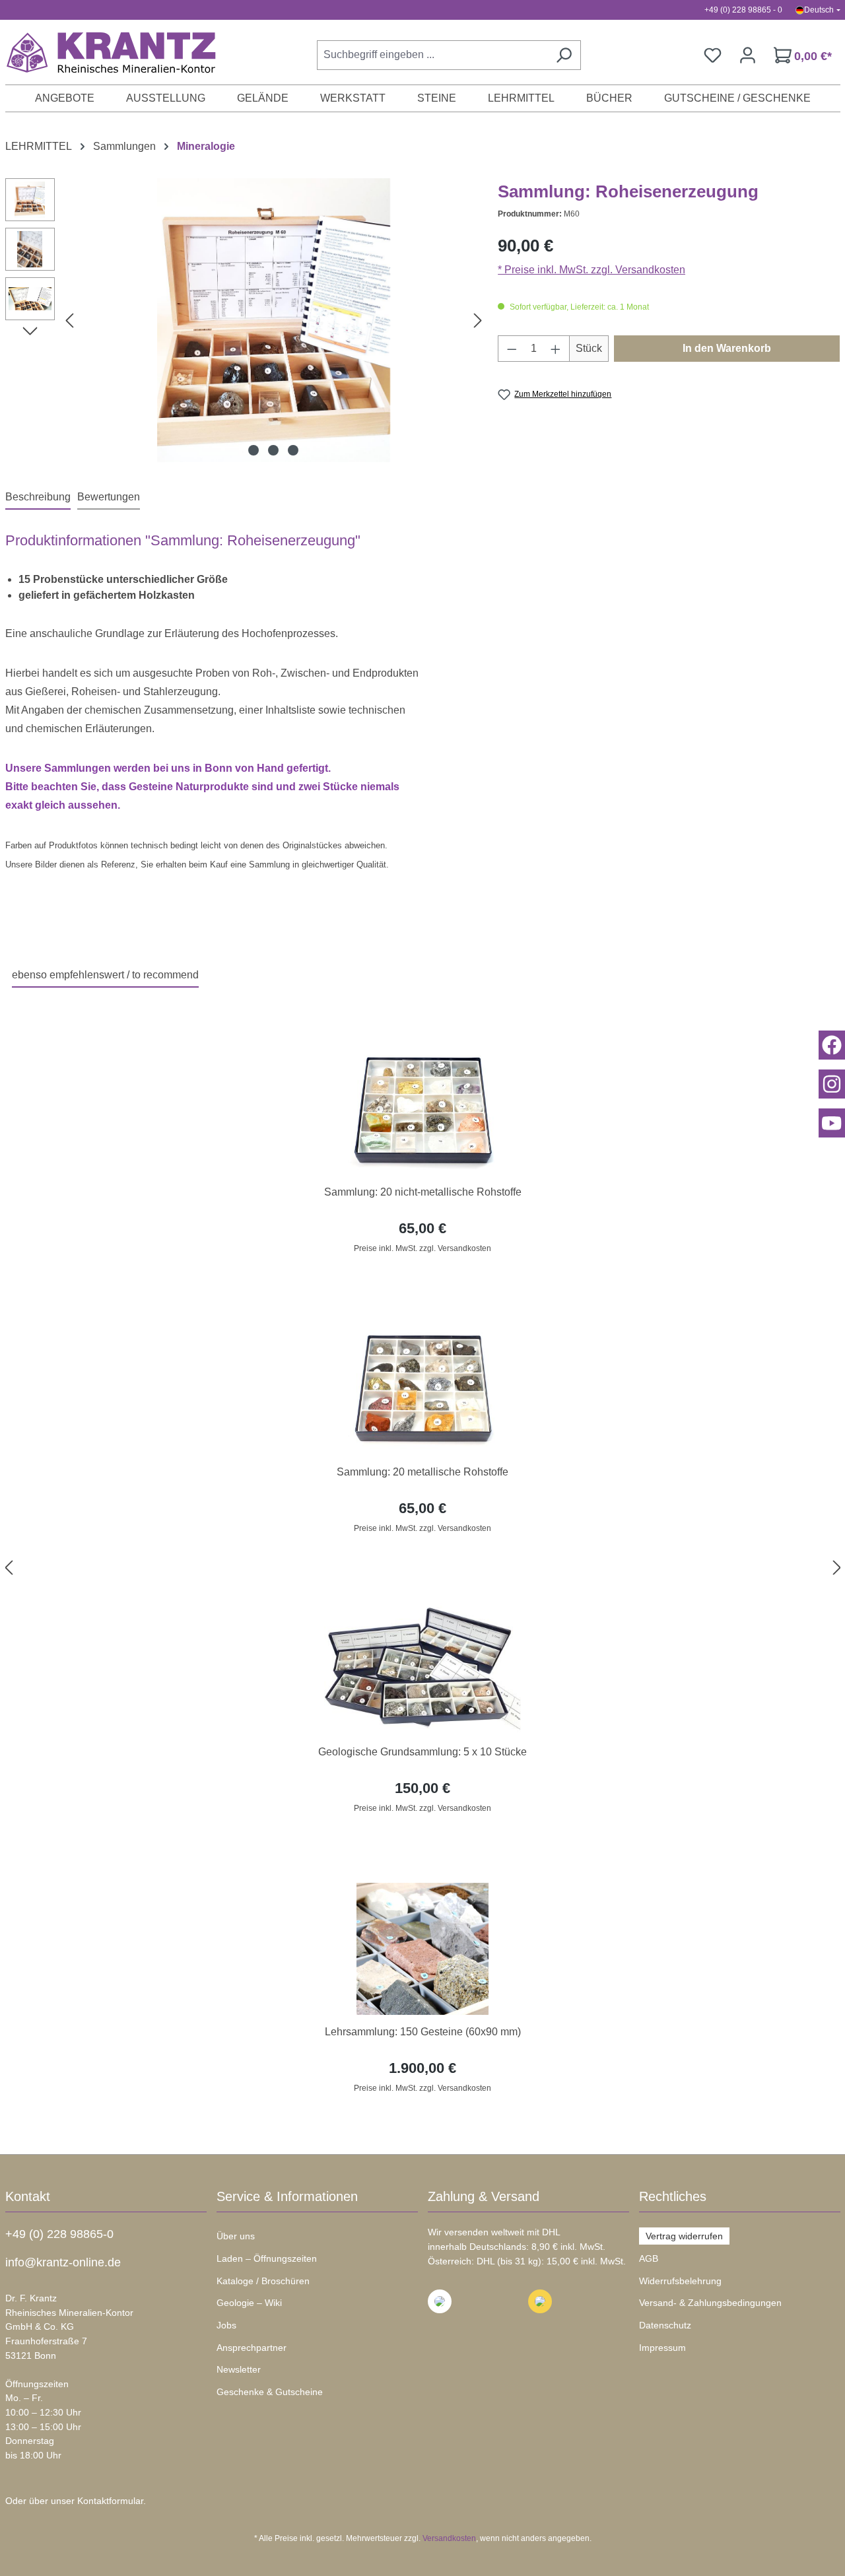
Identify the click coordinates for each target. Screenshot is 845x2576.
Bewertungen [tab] (109, 497)
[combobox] (432, 55)
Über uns (236, 2236)
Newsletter (239, 2369)
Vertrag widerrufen (684, 2236)
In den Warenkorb (727, 348)
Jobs (226, 2325)
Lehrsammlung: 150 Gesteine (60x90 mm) (423, 2032)
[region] (423, 1568)
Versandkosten (449, 2538)
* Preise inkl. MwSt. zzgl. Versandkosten (591, 270)
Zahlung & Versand (484, 2196)
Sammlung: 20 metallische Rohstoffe (422, 1472)
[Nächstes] (478, 321)
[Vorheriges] (69, 321)
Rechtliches (673, 2196)
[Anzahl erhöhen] (556, 349)
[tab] (38, 498)
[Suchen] (564, 55)
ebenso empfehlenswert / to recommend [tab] (105, 975)
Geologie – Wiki (249, 2303)
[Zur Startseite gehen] (104, 52)
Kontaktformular (110, 2501)
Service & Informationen (287, 2196)
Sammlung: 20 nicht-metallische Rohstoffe (423, 1192)
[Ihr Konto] (748, 55)
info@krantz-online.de (63, 2262)
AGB (649, 2258)
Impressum (662, 2348)
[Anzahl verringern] (512, 349)
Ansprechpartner (252, 2348)
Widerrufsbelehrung (680, 2281)
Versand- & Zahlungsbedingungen (710, 2303)
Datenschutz (665, 2325)
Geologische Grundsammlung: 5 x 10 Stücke (422, 1752)
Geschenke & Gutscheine (270, 2392)
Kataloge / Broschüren (263, 2281)
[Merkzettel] (713, 55)
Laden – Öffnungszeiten (267, 2258)
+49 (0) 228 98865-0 (59, 2234)
